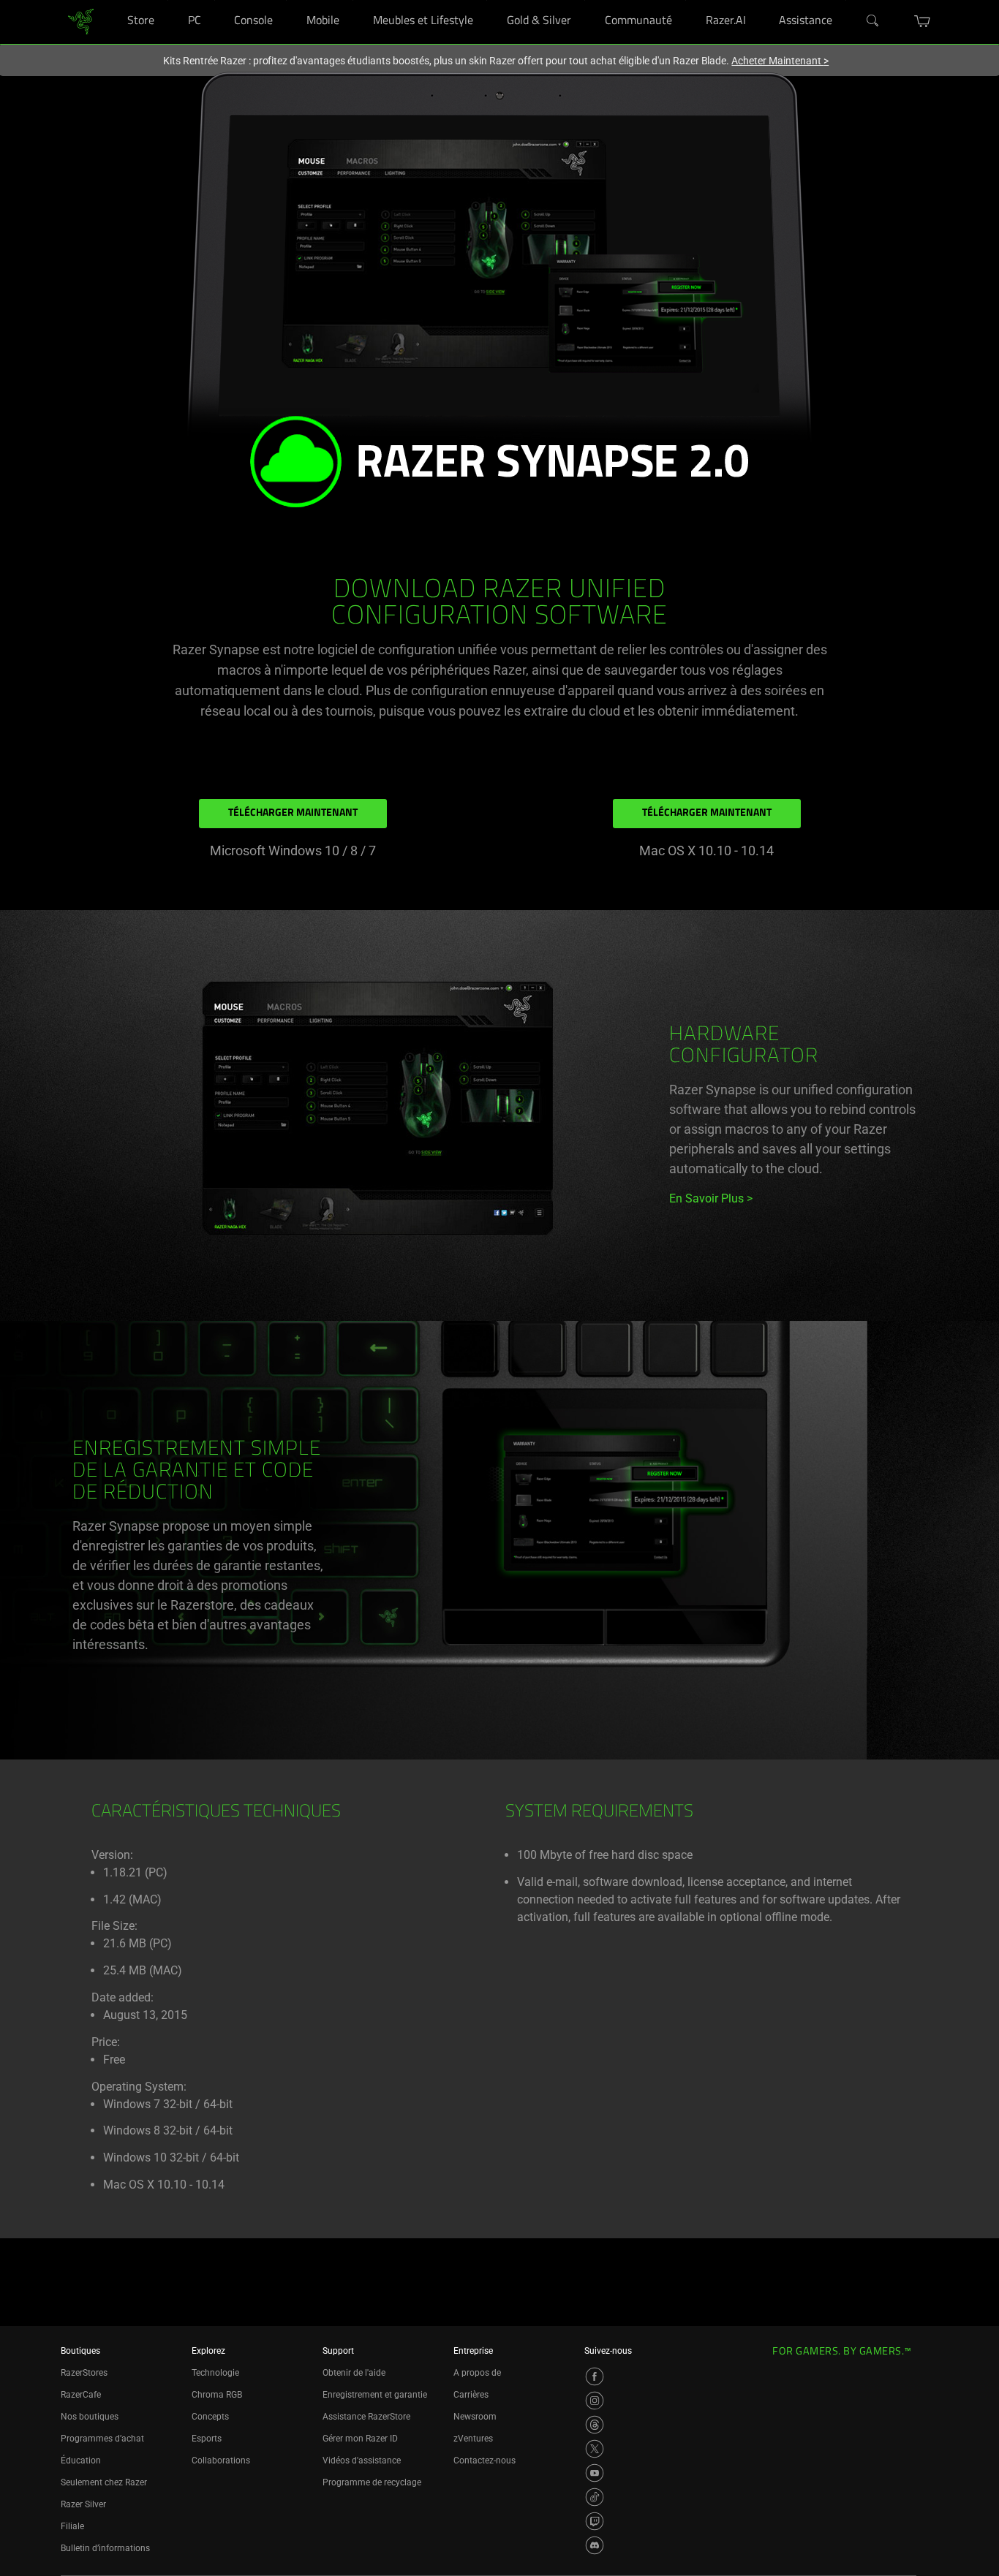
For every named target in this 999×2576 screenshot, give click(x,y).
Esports (207, 2439)
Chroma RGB (217, 2395)
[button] (923, 21)
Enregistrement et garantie (375, 2395)
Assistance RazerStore (366, 2417)
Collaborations (221, 2461)
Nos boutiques (90, 2417)
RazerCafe (81, 2395)
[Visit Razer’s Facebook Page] (595, 2376)
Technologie (215, 2373)
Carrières (471, 2395)
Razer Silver (83, 2504)
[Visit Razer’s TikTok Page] (595, 2497)
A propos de (477, 2373)
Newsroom (475, 2417)
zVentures (473, 2439)
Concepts (210, 2417)
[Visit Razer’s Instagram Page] (595, 2401)
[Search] (873, 21)
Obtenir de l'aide (354, 2373)
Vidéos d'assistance (362, 2461)
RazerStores (84, 2373)
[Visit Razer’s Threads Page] (595, 2425)
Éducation (81, 2461)
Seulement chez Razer (104, 2482)
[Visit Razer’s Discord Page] (595, 2545)
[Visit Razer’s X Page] (595, 2449)
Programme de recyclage (372, 2482)
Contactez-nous (485, 2461)
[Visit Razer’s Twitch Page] (595, 2521)
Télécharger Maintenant (293, 813)
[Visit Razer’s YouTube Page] (595, 2473)
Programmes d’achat (102, 2439)
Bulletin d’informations (105, 2548)
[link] (81, 21)
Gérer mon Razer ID (360, 2439)
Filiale (72, 2526)
